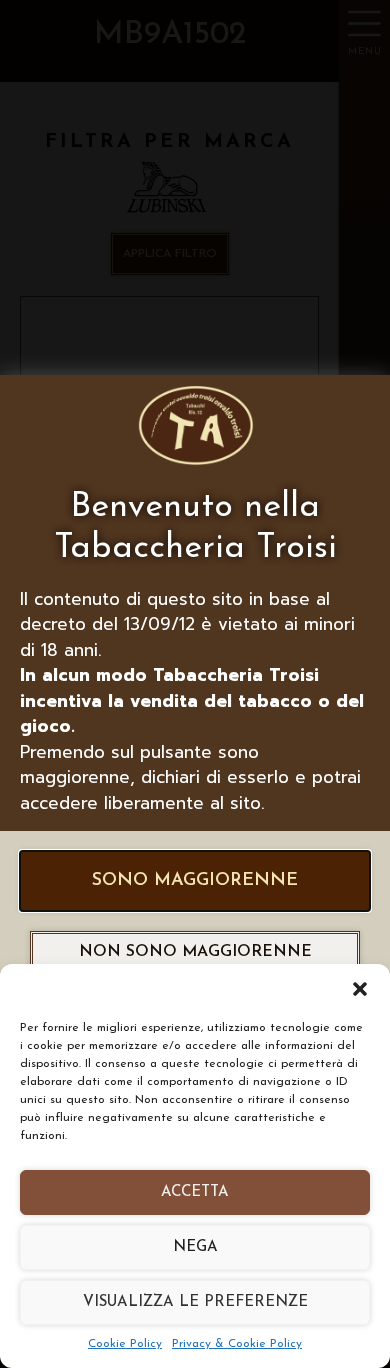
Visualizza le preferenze (195, 1302)
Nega (195, 1247)
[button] (360, 989)
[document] (195, 684)
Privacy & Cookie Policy (237, 1344)
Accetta (195, 1192)
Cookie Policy (125, 1344)
